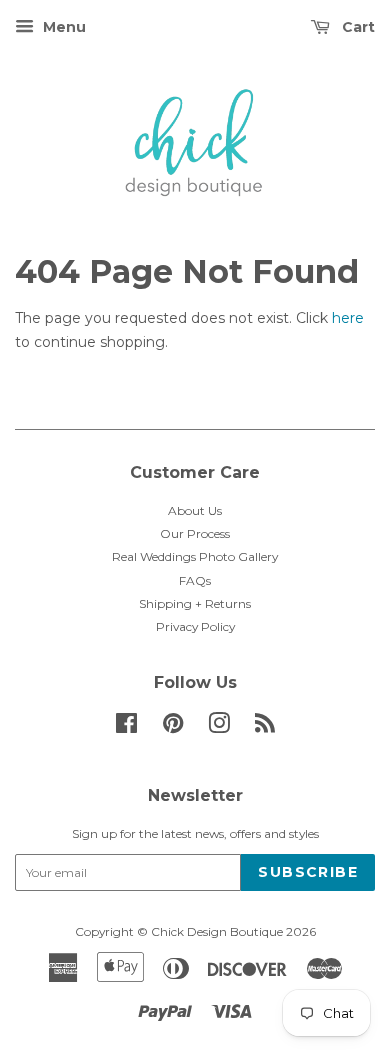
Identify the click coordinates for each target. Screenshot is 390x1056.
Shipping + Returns (195, 603)
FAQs (195, 580)
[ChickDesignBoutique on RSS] (265, 727)
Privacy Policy (195, 626)
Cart (356, 27)
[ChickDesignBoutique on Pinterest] (173, 727)
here (348, 318)
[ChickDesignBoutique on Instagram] (219, 727)
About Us (195, 510)
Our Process (195, 533)
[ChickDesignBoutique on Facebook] (126, 727)
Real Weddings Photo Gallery (195, 556)
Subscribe (308, 872)
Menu (62, 27)
